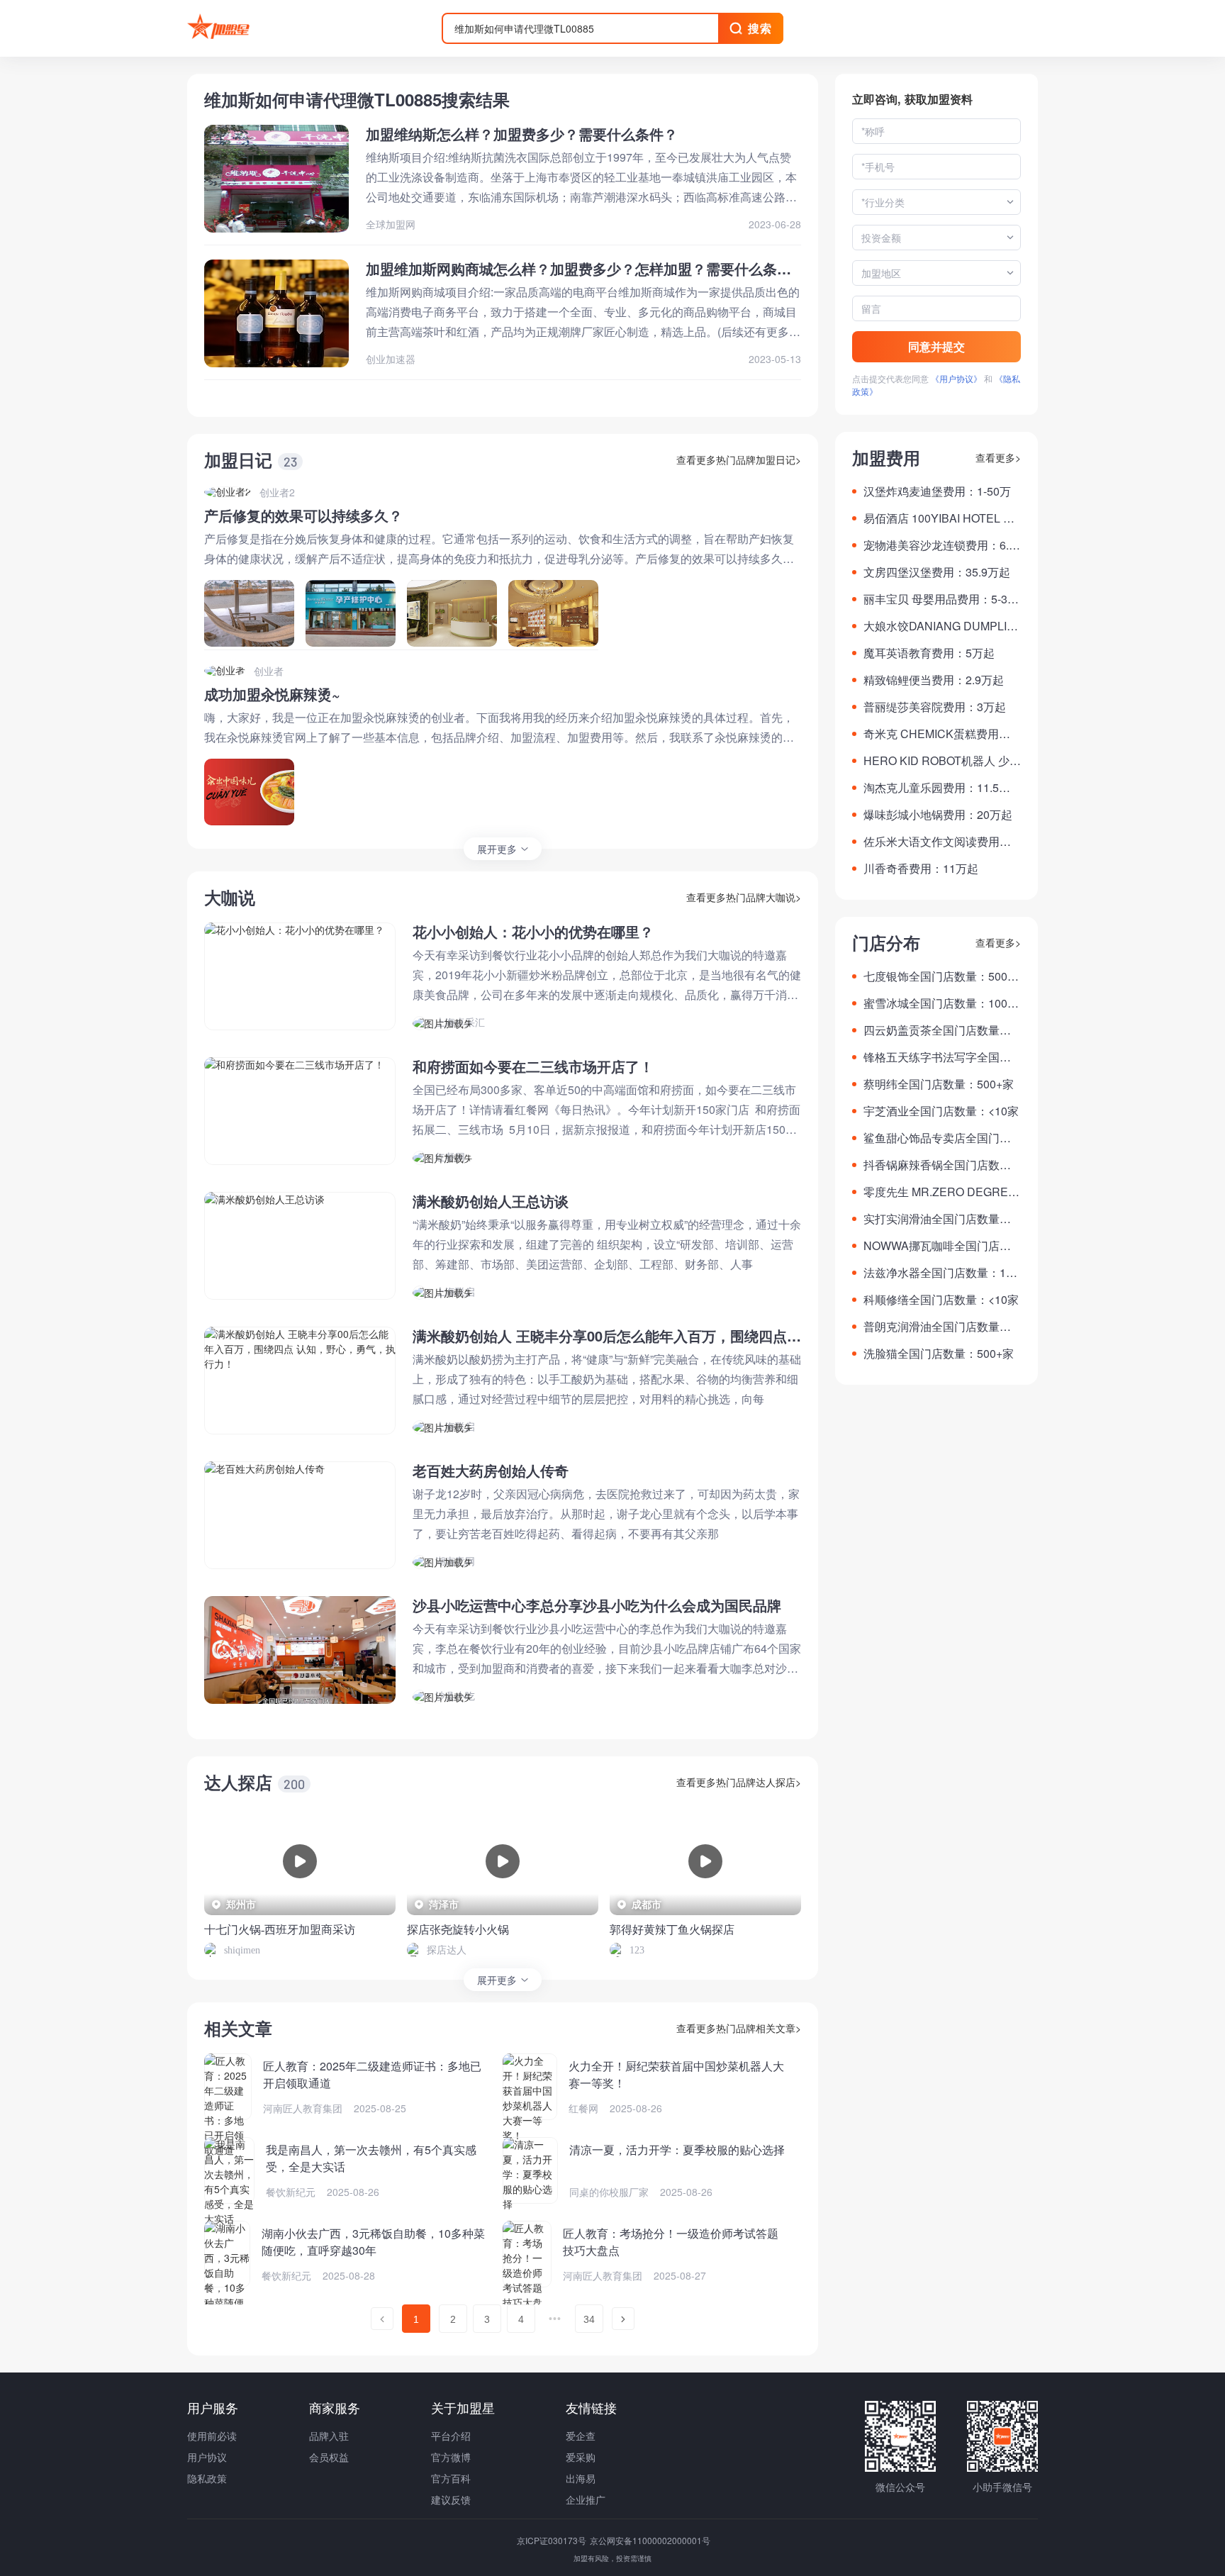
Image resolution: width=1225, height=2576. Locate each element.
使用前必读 (212, 2436)
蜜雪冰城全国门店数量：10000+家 (942, 1003)
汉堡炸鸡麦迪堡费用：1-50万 (937, 491)
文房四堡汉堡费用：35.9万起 (937, 572)
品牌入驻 (329, 2436)
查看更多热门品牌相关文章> (739, 2028)
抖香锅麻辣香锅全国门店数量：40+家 (932, 1165)
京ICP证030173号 (553, 2540)
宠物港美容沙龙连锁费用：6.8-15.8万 (941, 545)
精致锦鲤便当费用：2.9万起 (934, 680)
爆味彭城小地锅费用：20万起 (938, 814)
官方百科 (451, 2478)
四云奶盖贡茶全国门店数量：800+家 (940, 1030)
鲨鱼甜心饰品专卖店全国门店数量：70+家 (937, 1138)
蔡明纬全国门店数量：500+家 (939, 1084)
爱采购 (581, 2457)
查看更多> (998, 457)
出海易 (581, 2478)
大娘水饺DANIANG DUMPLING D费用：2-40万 (939, 626)
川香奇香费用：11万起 (921, 868)
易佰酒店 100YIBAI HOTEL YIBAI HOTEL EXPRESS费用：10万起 (942, 518)
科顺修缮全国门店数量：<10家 (941, 1299)
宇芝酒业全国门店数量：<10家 (941, 1111)
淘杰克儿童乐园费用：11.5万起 (937, 788)
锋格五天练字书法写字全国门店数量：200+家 (937, 1057)
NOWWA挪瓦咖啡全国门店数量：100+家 (937, 1246)
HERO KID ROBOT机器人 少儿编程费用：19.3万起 (942, 761)
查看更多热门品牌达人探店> (739, 1782)
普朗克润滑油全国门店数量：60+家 (940, 1327)
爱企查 (581, 2436)
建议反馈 (451, 2499)
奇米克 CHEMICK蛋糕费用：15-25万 (940, 734)
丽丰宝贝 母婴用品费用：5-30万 (939, 599)
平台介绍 (451, 2436)
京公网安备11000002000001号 (650, 2540)
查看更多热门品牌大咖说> (744, 897)
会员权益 (329, 2457)
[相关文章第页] (382, 2319)
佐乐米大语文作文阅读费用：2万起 (940, 842)
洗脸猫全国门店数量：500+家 (939, 1353)
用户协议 (207, 2457)
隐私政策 (207, 2478)
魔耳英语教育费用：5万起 (929, 653)
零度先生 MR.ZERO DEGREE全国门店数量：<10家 (940, 1192)
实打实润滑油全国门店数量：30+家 (940, 1219)
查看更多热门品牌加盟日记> (739, 459)
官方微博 (451, 2457)
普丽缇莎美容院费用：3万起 (935, 707)
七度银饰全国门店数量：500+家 (935, 976)
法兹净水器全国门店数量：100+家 (941, 1273)
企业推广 (586, 2499)
